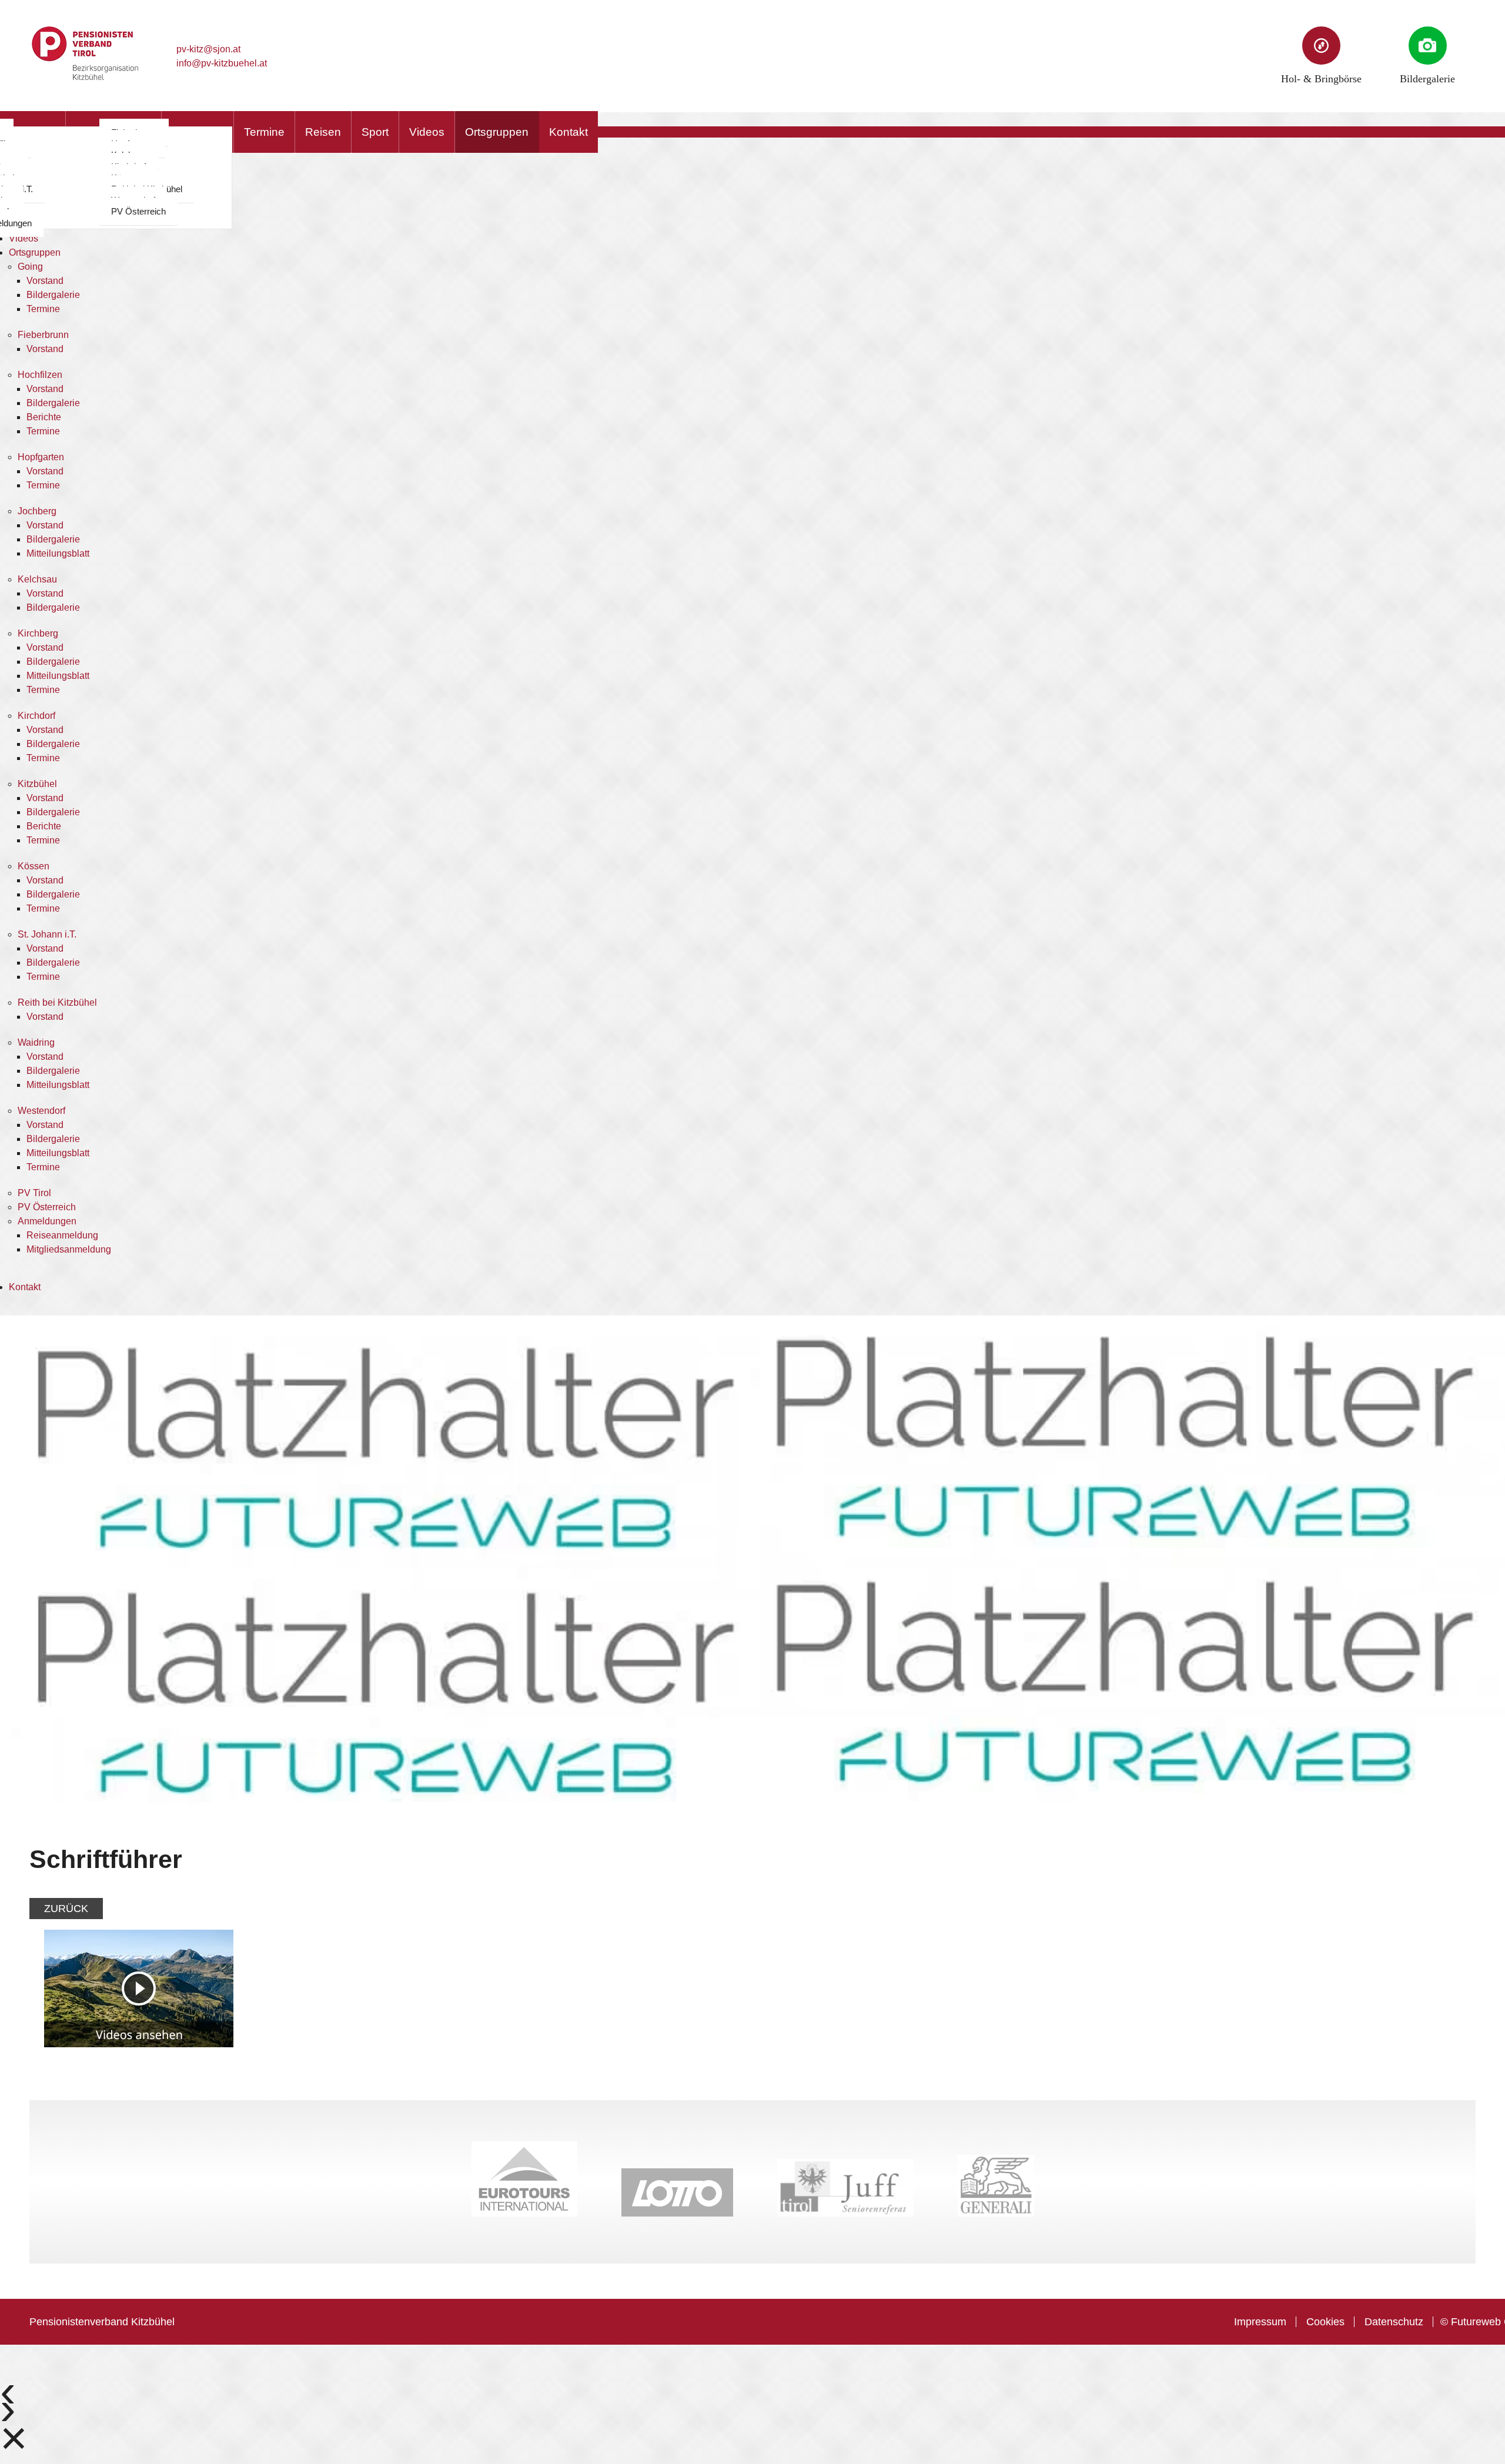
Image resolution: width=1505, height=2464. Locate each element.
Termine (264, 132)
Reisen (323, 132)
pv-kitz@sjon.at (208, 49)
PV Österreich (138, 211)
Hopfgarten (41, 457)
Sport (375, 132)
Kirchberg (38, 633)
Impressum (1260, 2322)
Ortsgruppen (497, 132)
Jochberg (37, 511)
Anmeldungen (47, 1221)
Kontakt (568, 132)
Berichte (44, 417)
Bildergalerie (53, 295)
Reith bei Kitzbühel (57, 1002)
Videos (427, 132)
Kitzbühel (37, 784)
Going (30, 267)
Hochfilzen (40, 375)
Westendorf (41, 1111)
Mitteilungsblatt (58, 553)
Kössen (34, 866)
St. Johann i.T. (47, 934)
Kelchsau (37, 579)
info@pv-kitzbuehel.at (222, 63)
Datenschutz (1394, 2322)
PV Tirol (34, 1193)
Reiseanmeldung (62, 1235)
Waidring (36, 1042)
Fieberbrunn (43, 335)
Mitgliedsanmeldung (69, 1249)
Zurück (66, 1909)
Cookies (1325, 2322)
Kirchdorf (36, 716)
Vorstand (45, 281)
